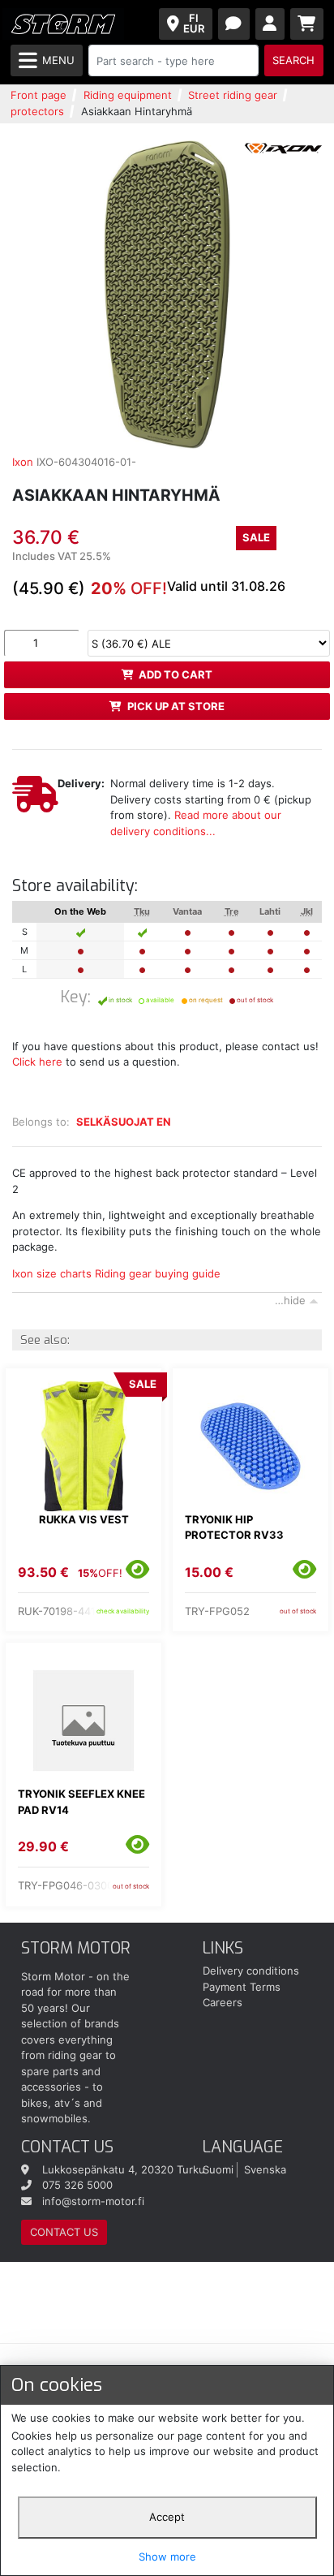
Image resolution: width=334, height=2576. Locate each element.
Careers (223, 2002)
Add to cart (176, 674)
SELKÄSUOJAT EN (124, 1122)
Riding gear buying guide (158, 1273)
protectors (37, 111)
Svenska (265, 2169)
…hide (290, 1300)
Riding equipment (128, 95)
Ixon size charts (52, 1273)
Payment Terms (242, 1987)
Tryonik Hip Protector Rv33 (234, 1527)
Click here (37, 1062)
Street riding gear (233, 95)
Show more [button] (167, 2557)
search (293, 60)
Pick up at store (176, 706)
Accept (167, 2517)
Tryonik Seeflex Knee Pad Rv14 (81, 1802)
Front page (39, 95)
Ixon (23, 462)
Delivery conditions (251, 1971)
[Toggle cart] (307, 24)
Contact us (64, 2232)
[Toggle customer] (270, 24)
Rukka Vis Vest (84, 1519)
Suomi (218, 2169)
